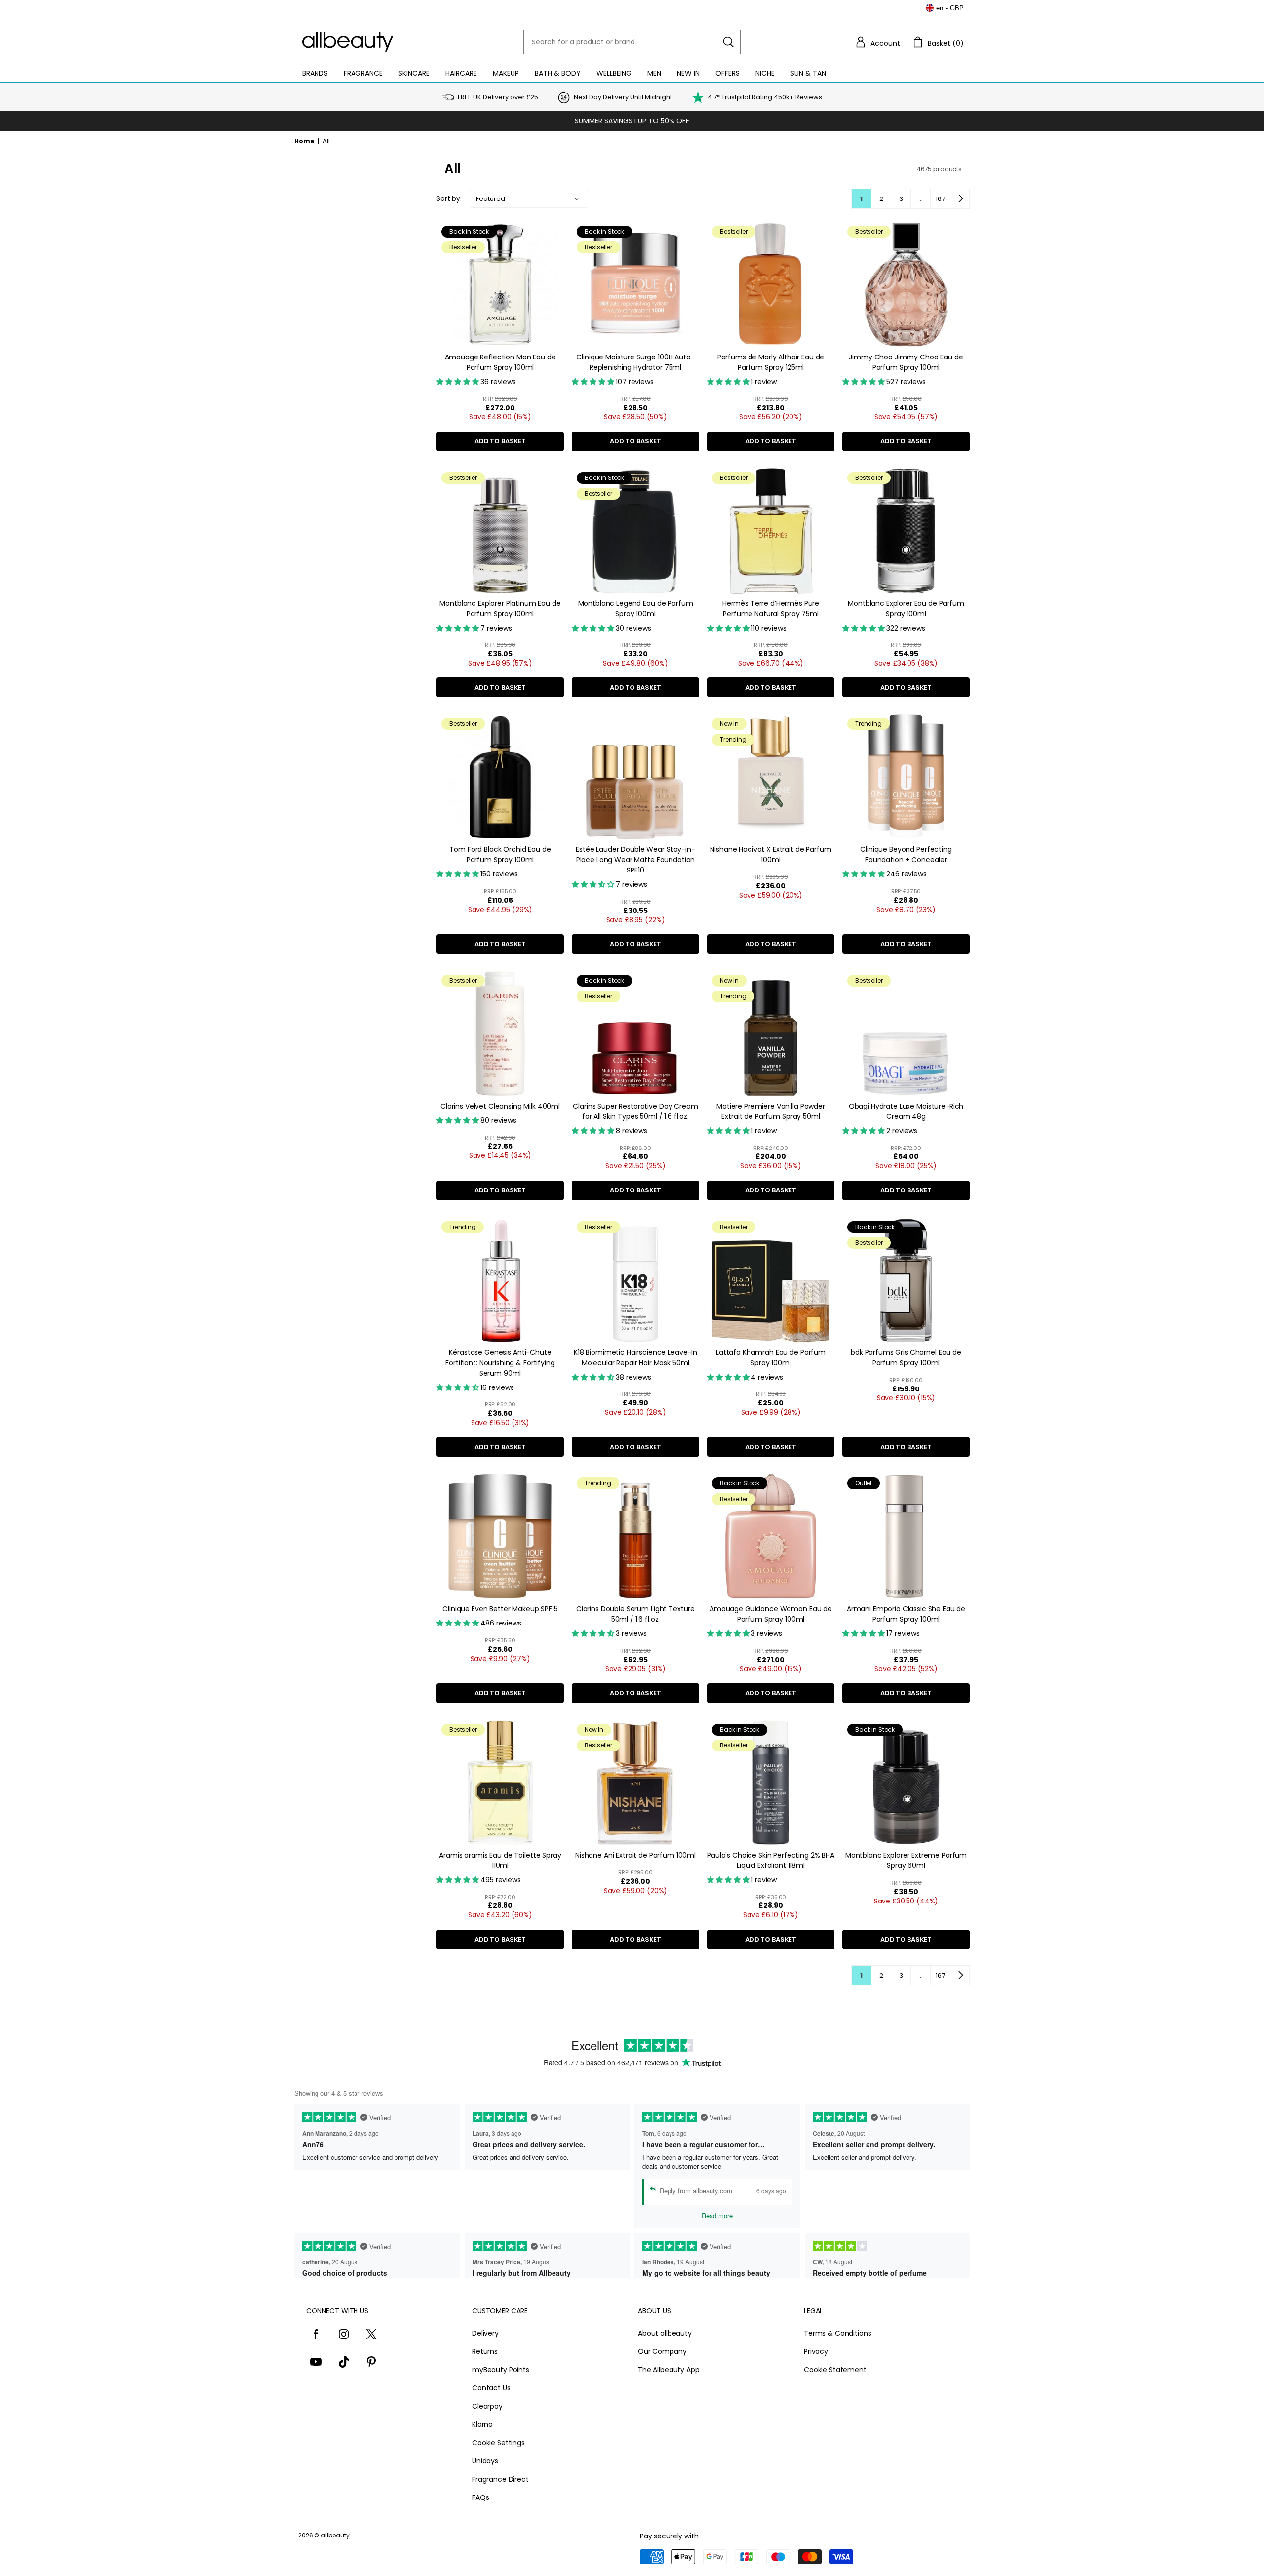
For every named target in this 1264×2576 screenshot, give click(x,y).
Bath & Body (558, 73)
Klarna (482, 2424)
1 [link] (861, 199)
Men (654, 73)
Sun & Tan (808, 73)
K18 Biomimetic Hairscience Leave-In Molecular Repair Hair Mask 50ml (635, 1358)
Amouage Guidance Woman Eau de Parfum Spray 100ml (771, 1614)
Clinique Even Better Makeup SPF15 (500, 1609)
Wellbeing (614, 73)
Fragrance (363, 73)
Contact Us (491, 2388)
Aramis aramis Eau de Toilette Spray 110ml (500, 1860)
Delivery (485, 2333)
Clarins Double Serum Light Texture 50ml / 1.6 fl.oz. (635, 1614)
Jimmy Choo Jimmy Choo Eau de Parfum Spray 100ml (906, 362)
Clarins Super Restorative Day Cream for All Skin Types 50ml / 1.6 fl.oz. (635, 1111)
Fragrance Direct (500, 2479)
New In (688, 73)
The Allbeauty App (669, 2370)
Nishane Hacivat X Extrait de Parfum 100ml (770, 854)
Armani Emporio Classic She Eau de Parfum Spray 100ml (906, 1614)
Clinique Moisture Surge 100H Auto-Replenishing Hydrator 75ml (635, 362)
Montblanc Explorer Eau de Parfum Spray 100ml (906, 609)
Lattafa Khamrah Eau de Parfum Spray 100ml (771, 1358)
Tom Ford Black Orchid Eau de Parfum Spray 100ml (500, 854)
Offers (728, 73)
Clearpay (487, 2406)
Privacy (816, 2351)
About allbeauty (665, 2333)
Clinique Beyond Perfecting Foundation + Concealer (906, 854)
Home (304, 141)
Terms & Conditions (837, 2333)
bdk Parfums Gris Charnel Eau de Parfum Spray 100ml (906, 1358)
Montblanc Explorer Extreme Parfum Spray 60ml (906, 1860)
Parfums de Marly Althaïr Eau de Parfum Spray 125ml (771, 362)
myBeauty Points (501, 2370)
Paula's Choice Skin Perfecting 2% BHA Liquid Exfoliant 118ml (771, 1860)
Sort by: (449, 198)
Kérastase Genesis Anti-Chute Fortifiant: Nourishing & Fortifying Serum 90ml (500, 1363)
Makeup (506, 73)
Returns (485, 2351)
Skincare (414, 73)
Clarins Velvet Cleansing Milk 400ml (500, 1106)
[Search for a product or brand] (728, 42)
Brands (315, 73)
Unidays (485, 2461)
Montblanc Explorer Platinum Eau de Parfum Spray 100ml (500, 609)
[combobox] (632, 42)
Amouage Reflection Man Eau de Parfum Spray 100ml (500, 362)
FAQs (480, 2497)
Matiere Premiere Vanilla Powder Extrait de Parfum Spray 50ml (771, 1111)
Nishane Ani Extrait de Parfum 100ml (635, 1855)
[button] (877, 42)
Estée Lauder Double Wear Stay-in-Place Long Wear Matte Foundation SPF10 (635, 860)
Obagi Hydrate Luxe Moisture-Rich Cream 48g (906, 1111)
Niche (765, 73)
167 (940, 199)
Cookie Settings (498, 2443)
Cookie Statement (835, 2370)
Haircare (461, 73)
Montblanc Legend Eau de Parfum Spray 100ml (636, 609)
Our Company (662, 2351)
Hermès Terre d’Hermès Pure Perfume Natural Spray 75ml (771, 609)
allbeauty (335, 2535)
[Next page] (960, 198)
